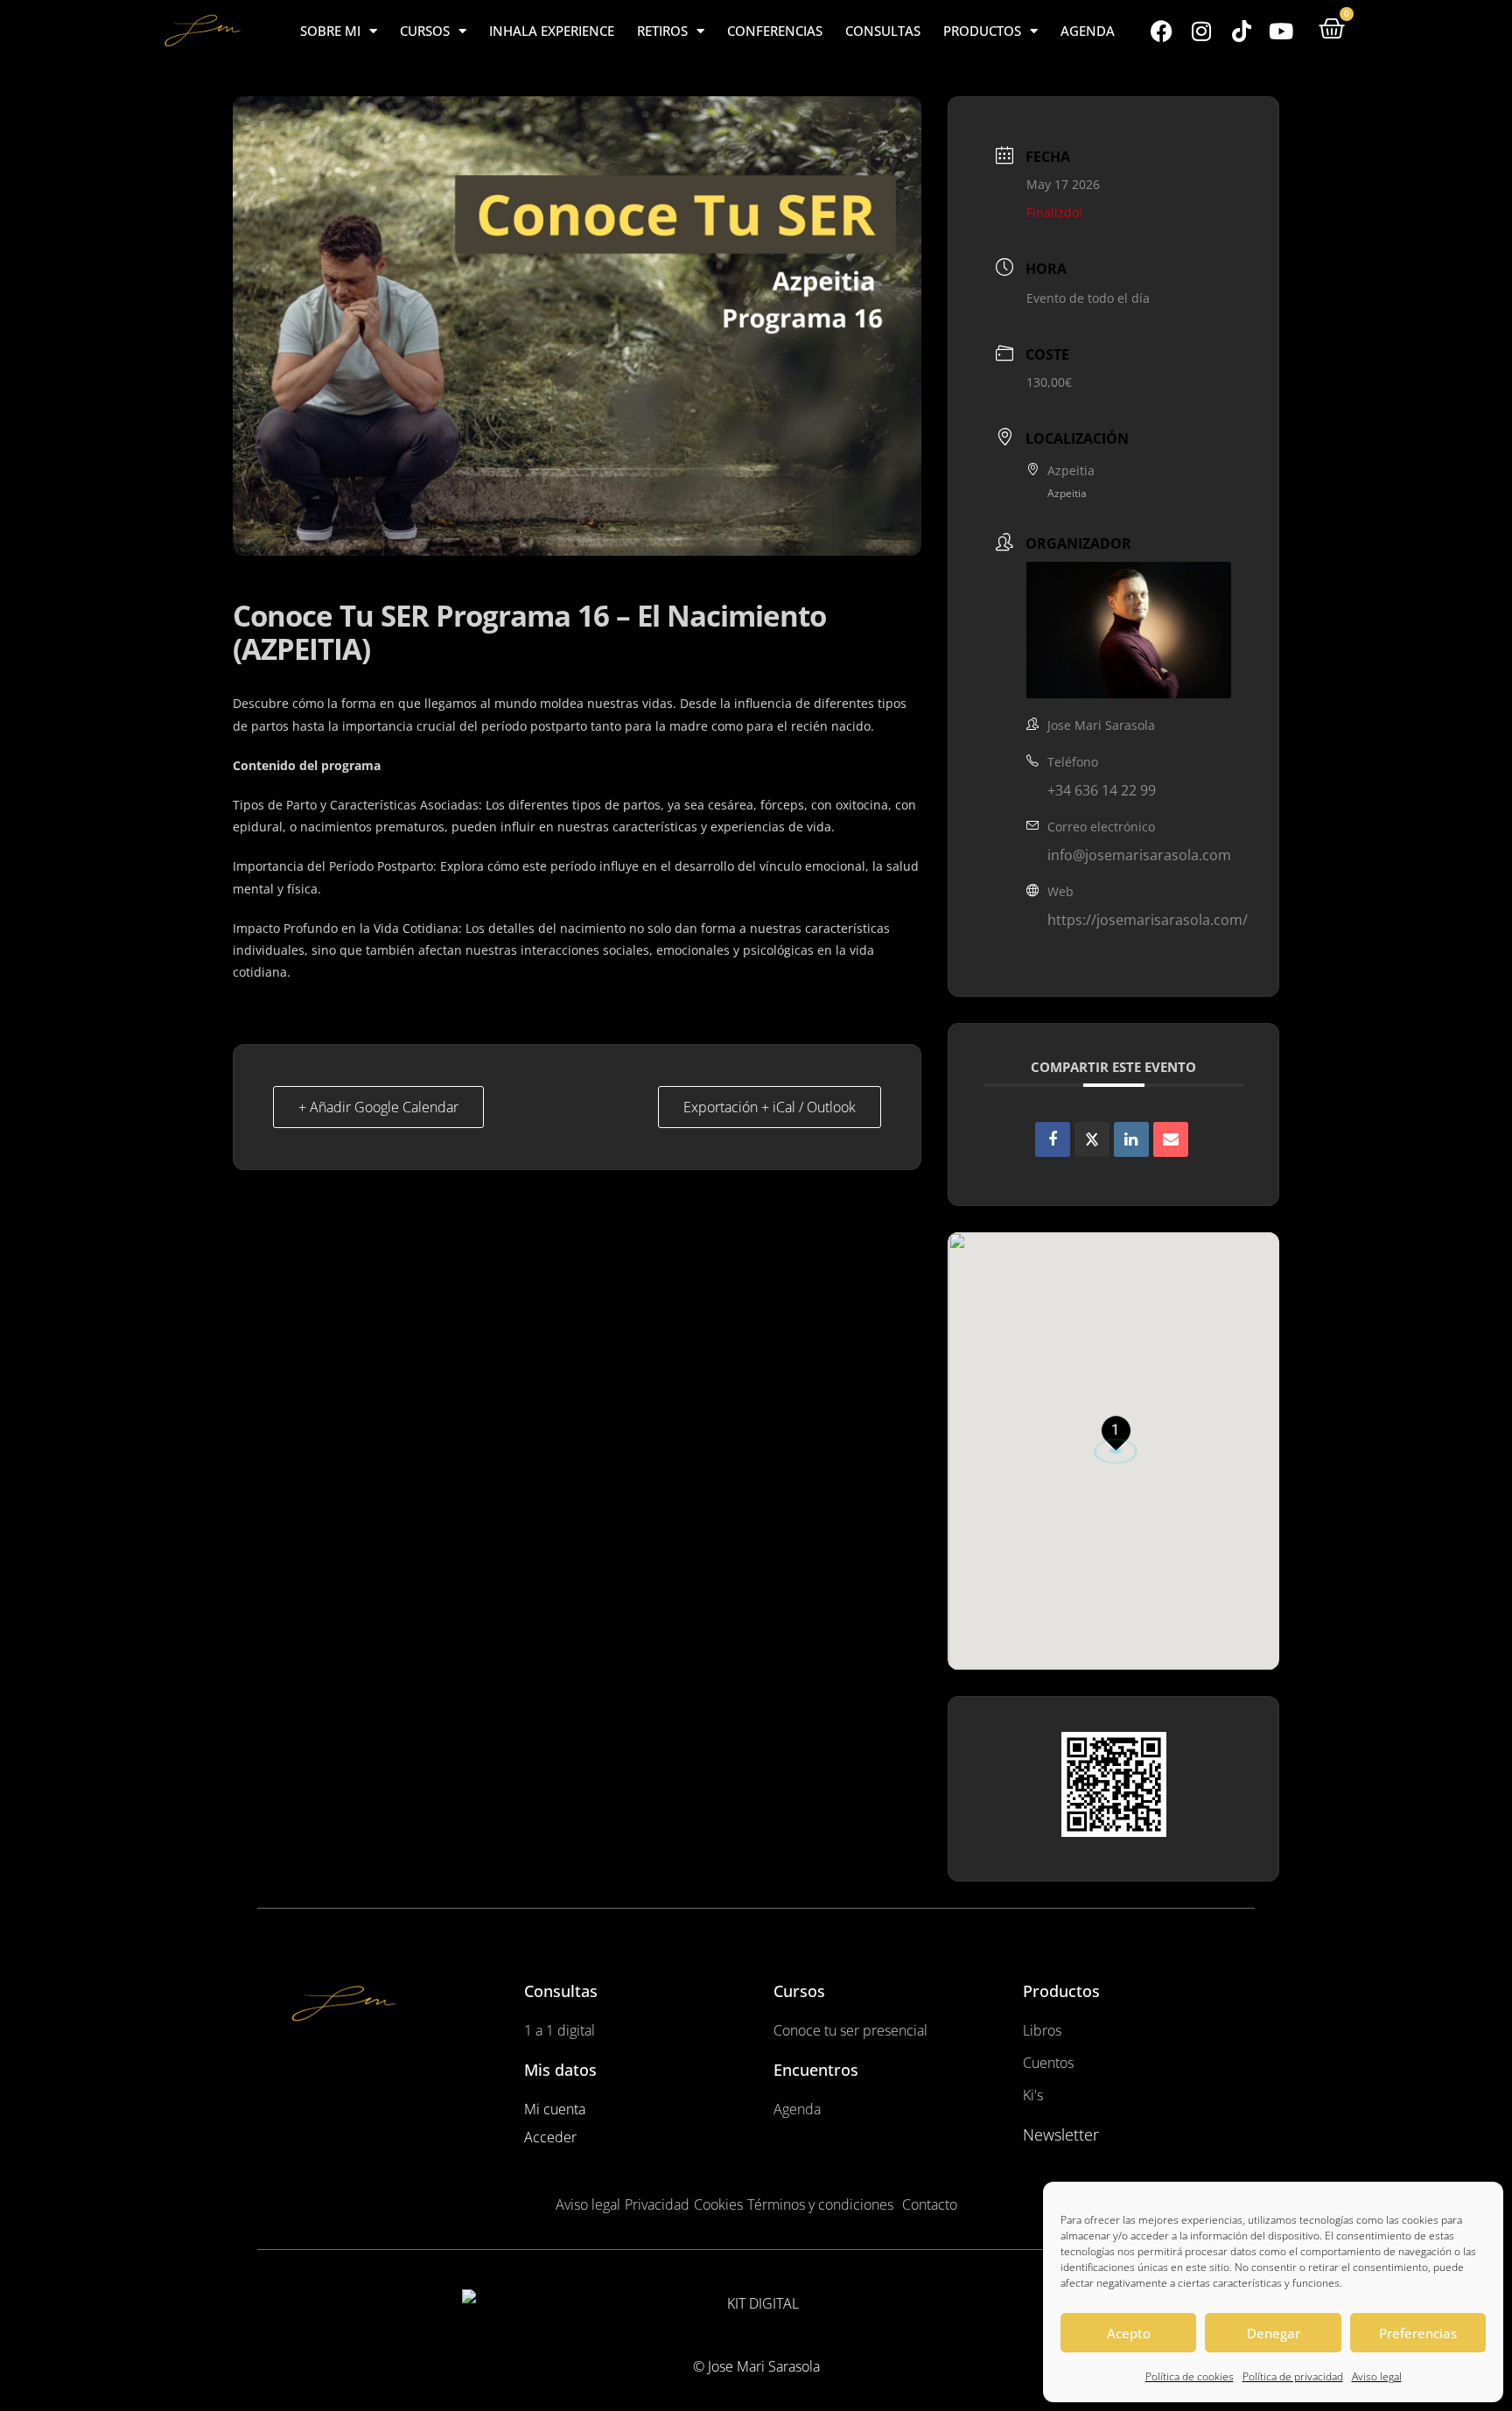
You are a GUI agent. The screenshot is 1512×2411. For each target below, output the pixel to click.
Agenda (1088, 31)
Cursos (425, 31)
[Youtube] (1281, 31)
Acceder (550, 2137)
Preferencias (1418, 2333)
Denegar (1274, 2333)
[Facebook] (1162, 31)
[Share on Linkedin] (1131, 1139)
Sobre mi (330, 31)
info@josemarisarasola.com (1139, 855)
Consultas (883, 31)
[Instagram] (1201, 31)
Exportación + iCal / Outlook (770, 1107)
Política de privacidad (1293, 2376)
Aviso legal (1377, 2376)
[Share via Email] (1171, 1139)
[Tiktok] (1242, 31)
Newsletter (1061, 2134)
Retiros (662, 31)
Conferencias (775, 31)
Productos (982, 31)
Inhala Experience (552, 31)
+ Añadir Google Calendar (378, 1107)
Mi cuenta (555, 2109)
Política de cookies (1190, 2376)
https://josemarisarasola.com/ (1148, 920)
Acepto (1129, 2333)
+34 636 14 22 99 (1102, 790)
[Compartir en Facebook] (1053, 1139)
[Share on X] (1092, 1139)
